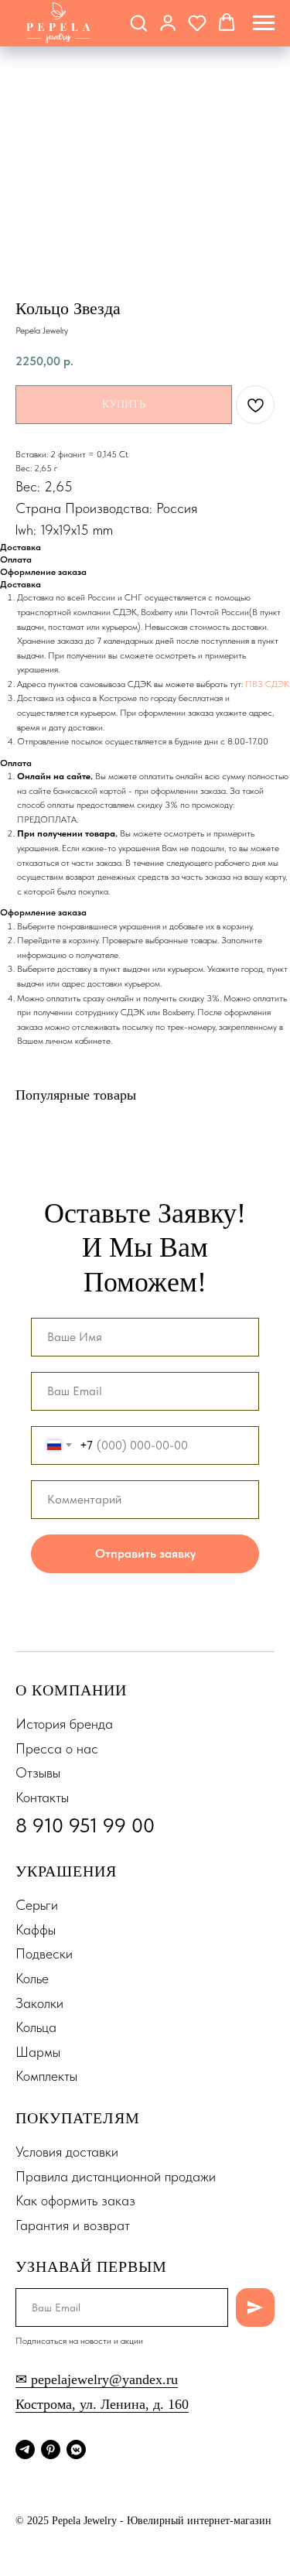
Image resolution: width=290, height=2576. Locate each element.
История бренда (64, 1724)
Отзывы (38, 1772)
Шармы (38, 2052)
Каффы (36, 1929)
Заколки (39, 2003)
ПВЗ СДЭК (267, 684)
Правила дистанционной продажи (116, 2176)
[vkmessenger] (76, 2449)
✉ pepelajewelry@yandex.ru (97, 2379)
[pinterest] (51, 2449)
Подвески (44, 1953)
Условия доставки (67, 2152)
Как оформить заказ (75, 2200)
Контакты (42, 1797)
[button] (138, 22)
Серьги (37, 1905)
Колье (32, 1978)
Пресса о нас (57, 1748)
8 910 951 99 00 (85, 1825)
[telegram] (25, 2449)
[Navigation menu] (264, 23)
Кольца (36, 2027)
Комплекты (46, 2076)
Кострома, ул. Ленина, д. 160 (102, 2404)
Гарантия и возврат (73, 2225)
